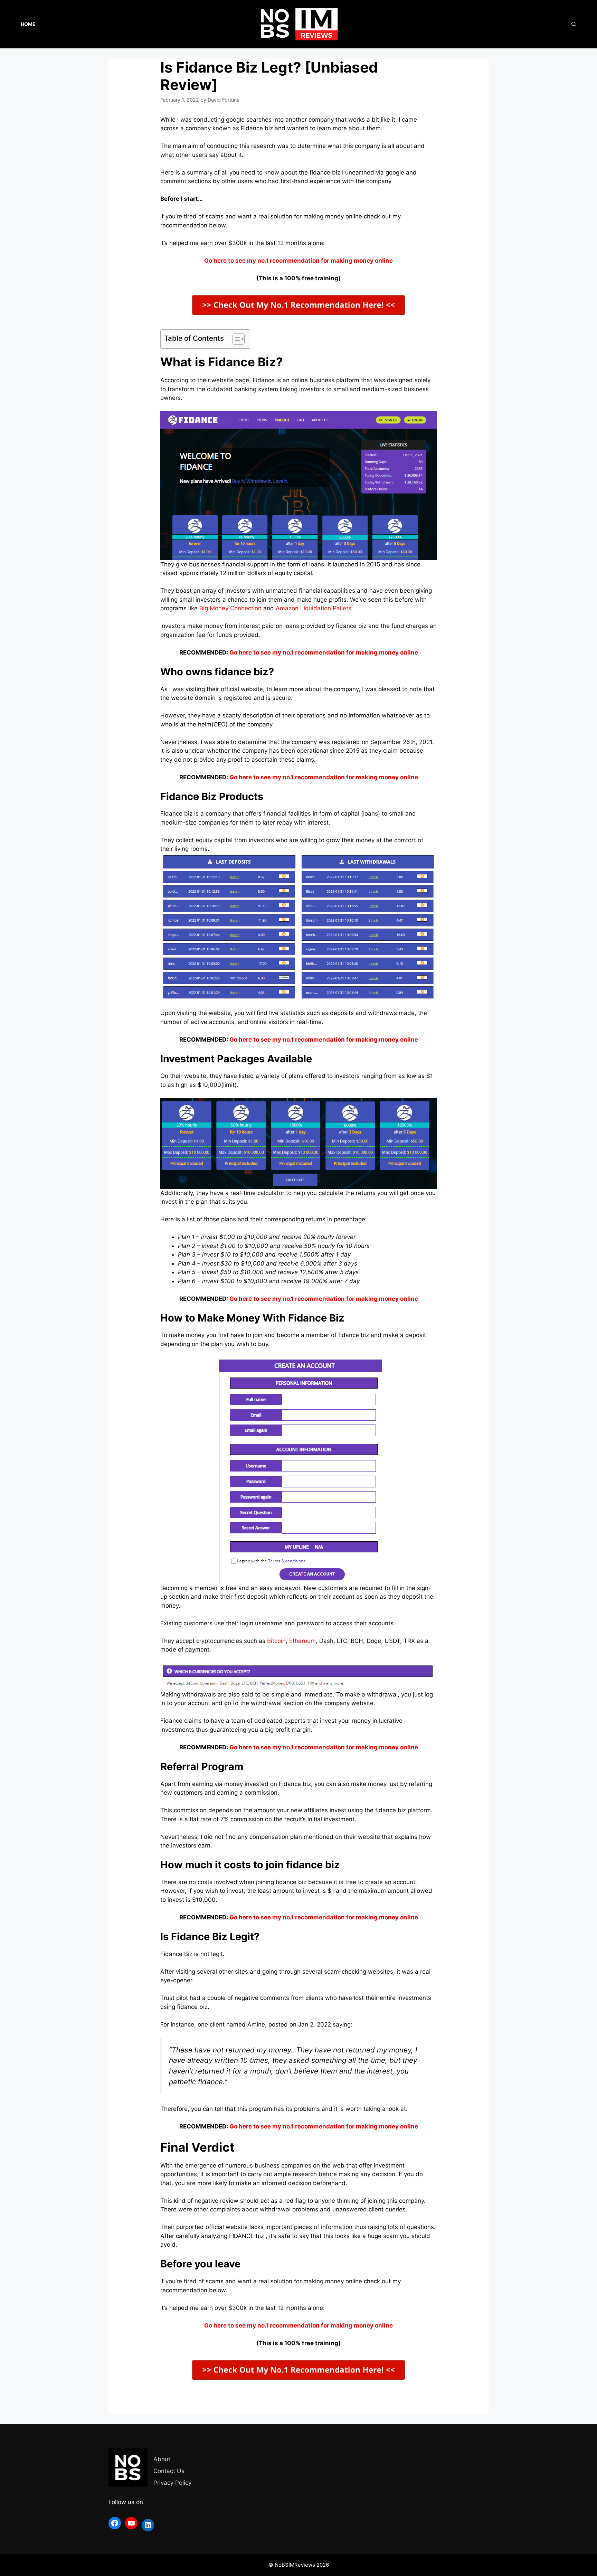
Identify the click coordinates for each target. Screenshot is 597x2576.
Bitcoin (276, 1641)
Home (28, 24)
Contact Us (169, 2471)
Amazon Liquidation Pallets (314, 608)
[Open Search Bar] (574, 24)
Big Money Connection (230, 608)
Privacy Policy (172, 2483)
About (162, 2459)
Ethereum (302, 1641)
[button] (235, 339)
